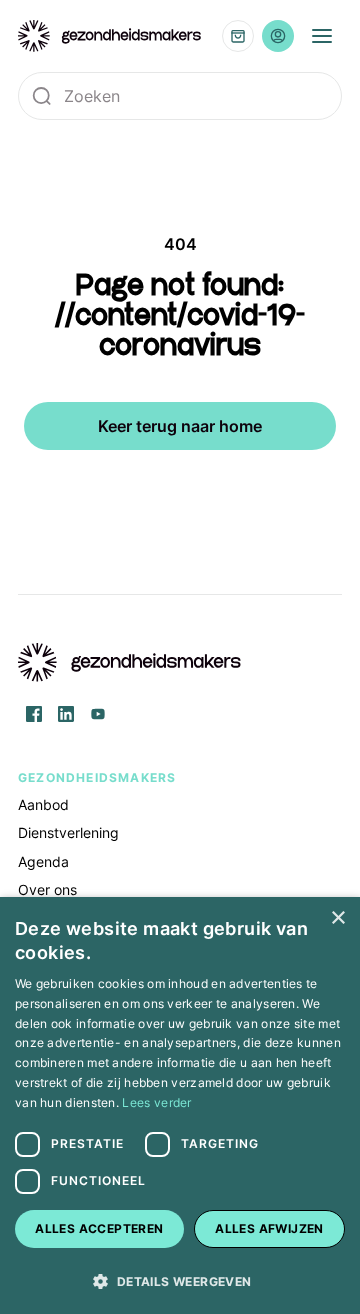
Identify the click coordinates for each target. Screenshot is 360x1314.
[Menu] (322, 36)
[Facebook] (34, 714)
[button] (180, 1280)
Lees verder (156, 1102)
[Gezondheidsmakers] (110, 36)
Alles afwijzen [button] (269, 1228)
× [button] (337, 918)
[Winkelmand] (238, 36)
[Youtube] (98, 714)
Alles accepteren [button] (99, 1228)
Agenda (43, 861)
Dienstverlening (68, 832)
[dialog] (180, 1105)
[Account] (278, 36)
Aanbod (43, 804)
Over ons (47, 889)
